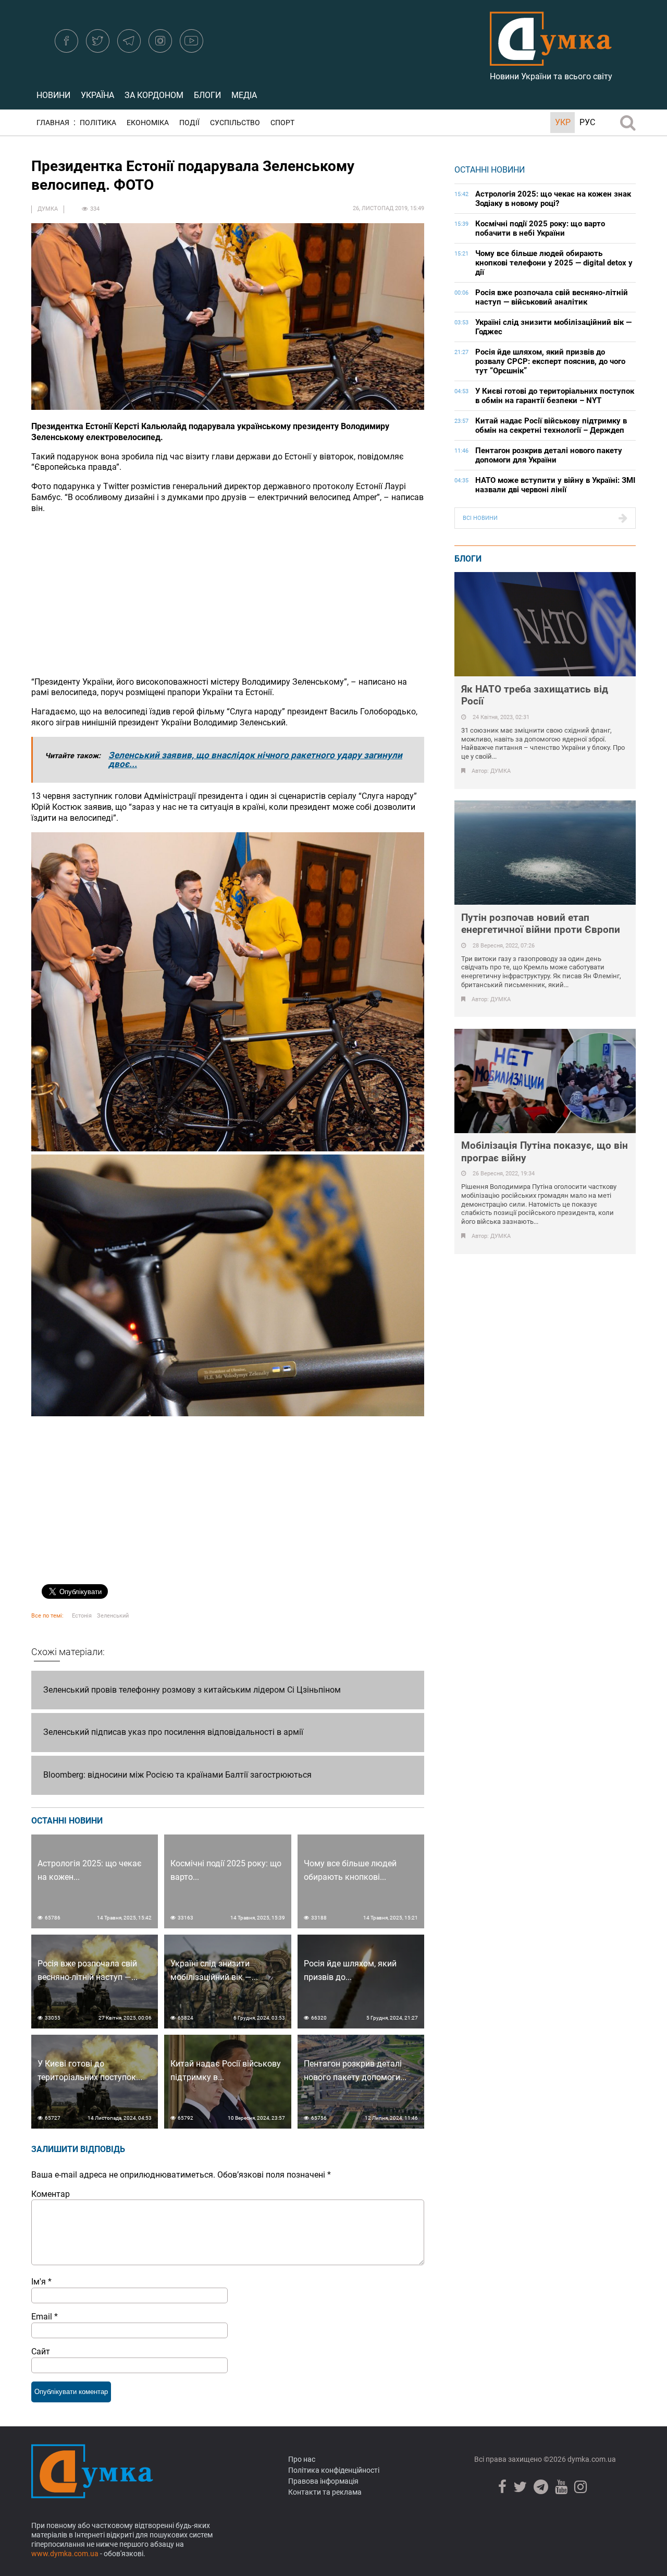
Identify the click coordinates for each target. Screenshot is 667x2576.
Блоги (207, 95)
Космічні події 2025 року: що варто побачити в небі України (540, 228)
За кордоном (154, 95)
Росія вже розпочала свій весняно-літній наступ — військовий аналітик (552, 297)
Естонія (82, 1616)
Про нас (302, 2459)
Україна (97, 95)
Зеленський (113, 1616)
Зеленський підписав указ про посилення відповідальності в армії (173, 1732)
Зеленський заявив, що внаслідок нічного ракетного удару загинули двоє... (255, 760)
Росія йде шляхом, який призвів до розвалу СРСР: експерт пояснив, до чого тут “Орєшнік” (550, 361)
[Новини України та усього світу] (551, 60)
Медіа (244, 95)
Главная (53, 123)
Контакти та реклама (325, 2492)
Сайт (41, 2352)
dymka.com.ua (591, 2459)
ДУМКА (48, 209)
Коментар (51, 2194)
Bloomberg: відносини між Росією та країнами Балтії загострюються (177, 1775)
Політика (98, 123)
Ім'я (41, 2282)
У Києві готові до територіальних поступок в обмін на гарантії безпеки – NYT (555, 396)
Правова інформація (323, 2481)
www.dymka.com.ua (65, 2554)
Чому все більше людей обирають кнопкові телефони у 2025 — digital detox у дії (554, 263)
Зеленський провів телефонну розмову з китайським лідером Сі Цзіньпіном (192, 1690)
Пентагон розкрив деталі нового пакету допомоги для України (549, 455)
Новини (53, 95)
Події (189, 123)
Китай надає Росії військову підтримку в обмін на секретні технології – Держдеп (551, 426)
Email (45, 2317)
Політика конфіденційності (334, 2470)
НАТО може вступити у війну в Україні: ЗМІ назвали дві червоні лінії (555, 485)
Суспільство (235, 123)
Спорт (282, 123)
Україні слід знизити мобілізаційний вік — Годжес (553, 327)
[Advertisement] (228, 596)
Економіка (148, 123)
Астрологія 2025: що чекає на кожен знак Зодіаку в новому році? (553, 199)
